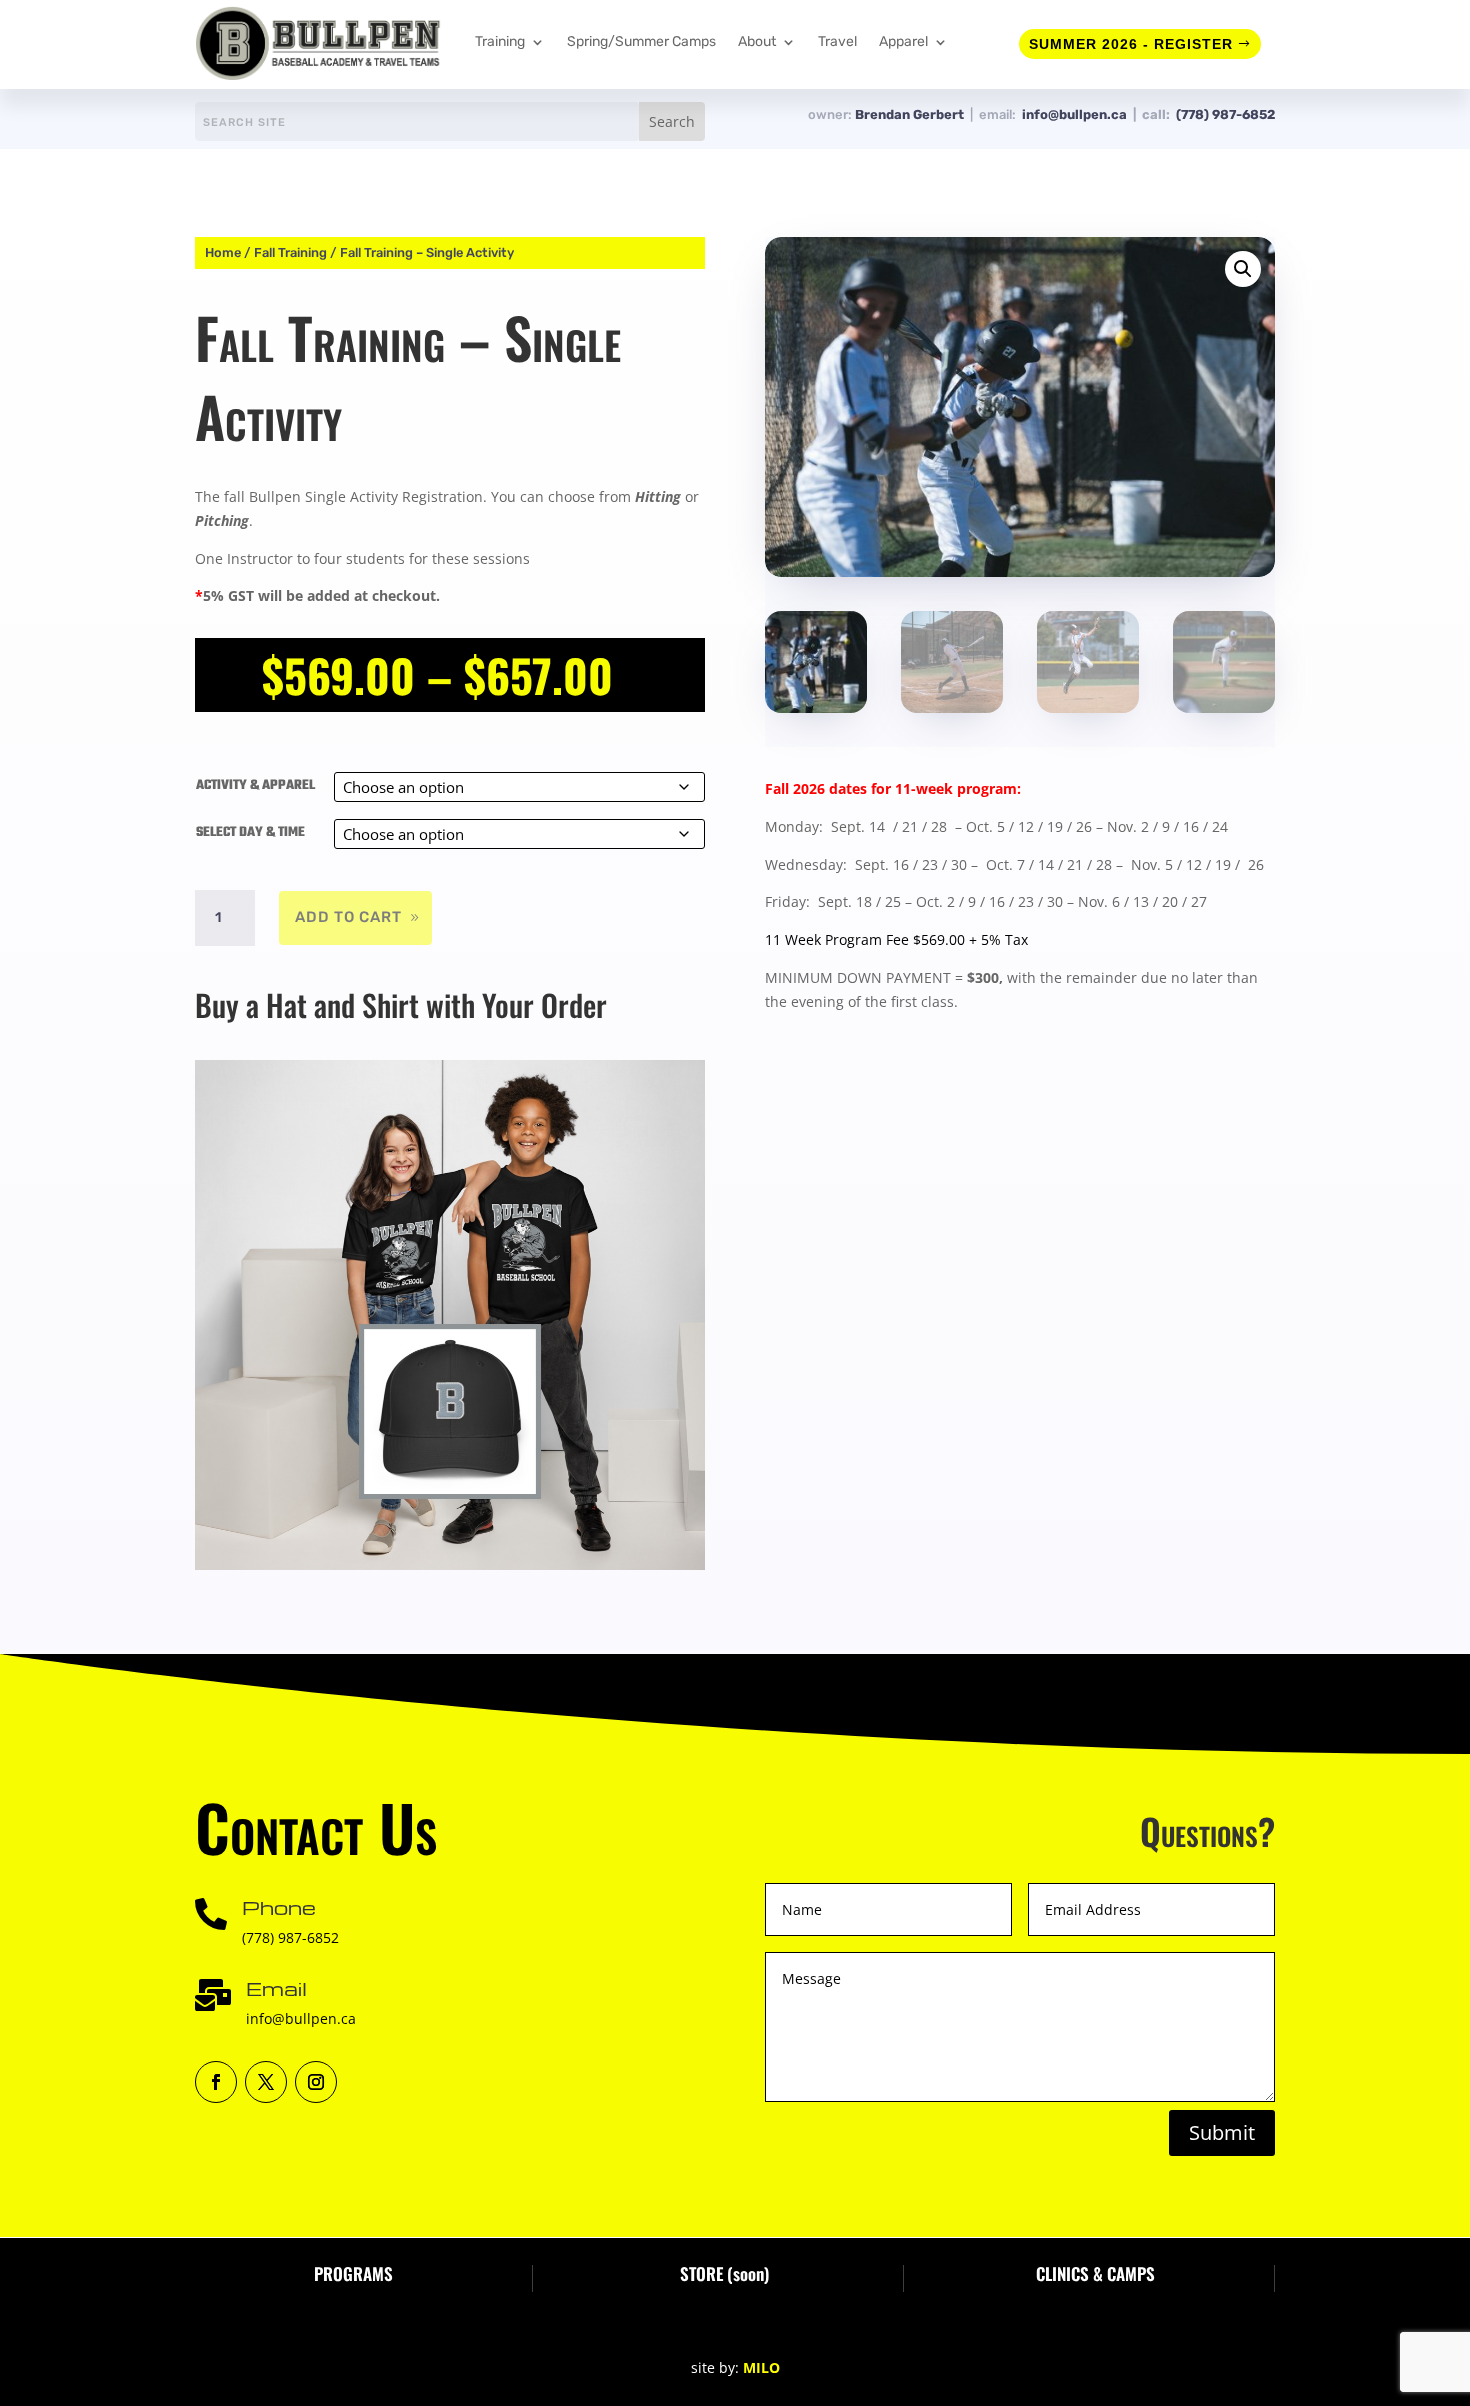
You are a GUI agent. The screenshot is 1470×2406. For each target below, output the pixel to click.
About (757, 41)
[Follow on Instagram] (316, 2082)
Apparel (903, 41)
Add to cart (348, 917)
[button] (1243, 269)
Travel (837, 41)
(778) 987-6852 (1225, 114)
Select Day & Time (250, 832)
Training (500, 41)
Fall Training (290, 252)
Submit (1222, 2132)
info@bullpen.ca (1077, 114)
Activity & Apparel (255, 785)
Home (223, 252)
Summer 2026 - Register (1131, 44)
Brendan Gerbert (912, 114)
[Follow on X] (266, 2082)
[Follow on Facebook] (216, 2082)
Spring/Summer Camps (641, 41)
